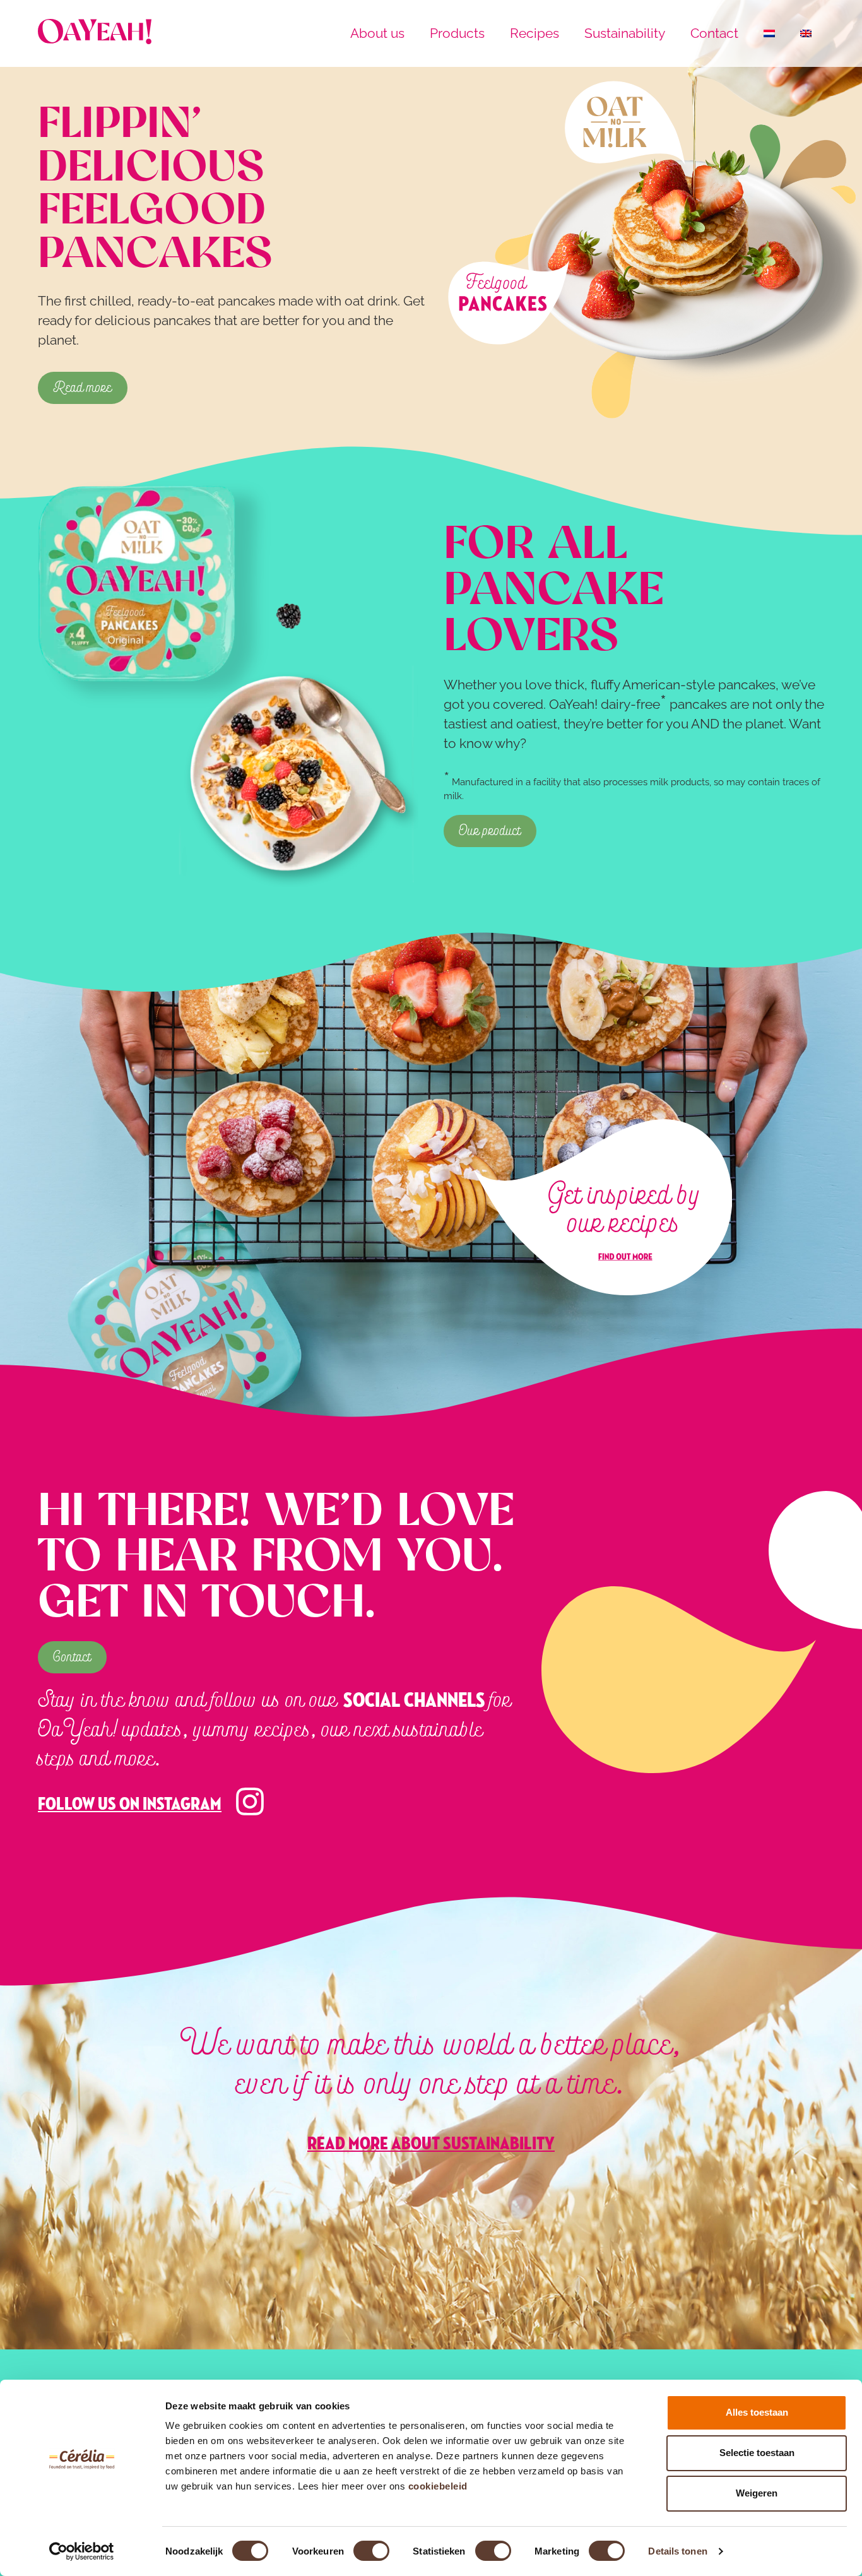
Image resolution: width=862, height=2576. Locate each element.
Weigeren (757, 2493)
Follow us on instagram (130, 1804)
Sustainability (625, 33)
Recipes (534, 33)
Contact (714, 33)
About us (377, 33)
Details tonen (677, 2551)
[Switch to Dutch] (769, 33)
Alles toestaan (757, 2412)
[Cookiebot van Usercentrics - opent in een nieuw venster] (82, 2551)
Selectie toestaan (757, 2453)
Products (457, 33)
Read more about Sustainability (431, 2144)
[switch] (371, 2551)
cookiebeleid (438, 2486)
